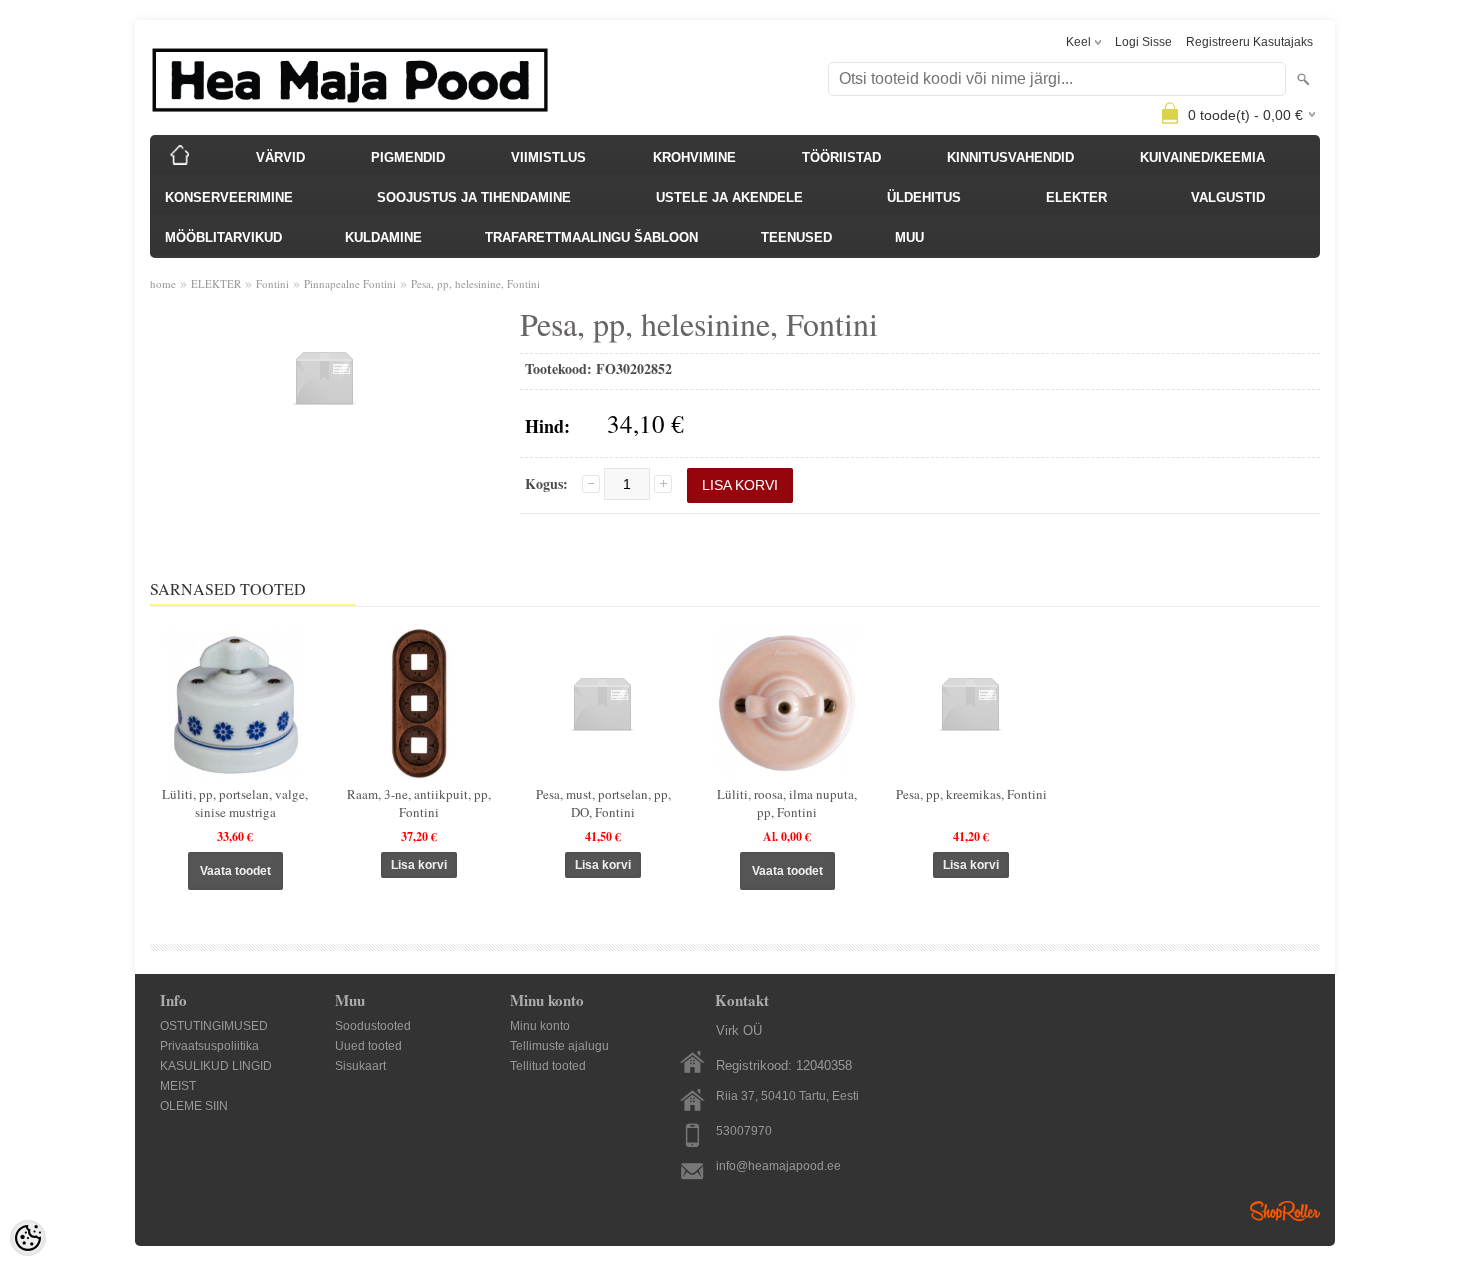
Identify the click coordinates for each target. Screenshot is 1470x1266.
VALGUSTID (1228, 197)
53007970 (744, 1131)
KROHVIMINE (694, 157)
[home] (180, 155)
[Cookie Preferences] (28, 1238)
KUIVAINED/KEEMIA (1202, 157)
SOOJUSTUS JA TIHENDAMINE (474, 197)
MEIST (178, 1086)
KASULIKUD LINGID (216, 1066)
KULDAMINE (383, 237)
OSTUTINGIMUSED (214, 1026)
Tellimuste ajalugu (559, 1046)
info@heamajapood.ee (778, 1166)
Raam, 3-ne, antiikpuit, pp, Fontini (419, 803)
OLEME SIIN (194, 1106)
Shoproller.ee (1285, 1211)
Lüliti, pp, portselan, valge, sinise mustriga (235, 803)
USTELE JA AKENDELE (729, 197)
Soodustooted (373, 1026)
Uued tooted (368, 1046)
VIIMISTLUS (548, 157)
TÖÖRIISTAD (841, 157)
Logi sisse (1143, 42)
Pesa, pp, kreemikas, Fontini (971, 794)
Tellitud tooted (548, 1066)
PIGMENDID (408, 157)
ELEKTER (1076, 197)
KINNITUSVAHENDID (1010, 157)
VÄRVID (280, 157)
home (163, 283)
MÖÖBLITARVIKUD (223, 237)
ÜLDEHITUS (924, 197)
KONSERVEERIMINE (229, 197)
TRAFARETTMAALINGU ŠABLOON (591, 237)
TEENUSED (796, 237)
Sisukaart (360, 1066)
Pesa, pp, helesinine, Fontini (475, 283)
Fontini (272, 283)
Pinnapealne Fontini (350, 283)
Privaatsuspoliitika (209, 1046)
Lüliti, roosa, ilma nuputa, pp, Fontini (787, 803)
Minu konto (540, 1026)
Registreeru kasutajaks (1249, 42)
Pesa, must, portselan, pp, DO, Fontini (603, 803)
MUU (909, 237)
